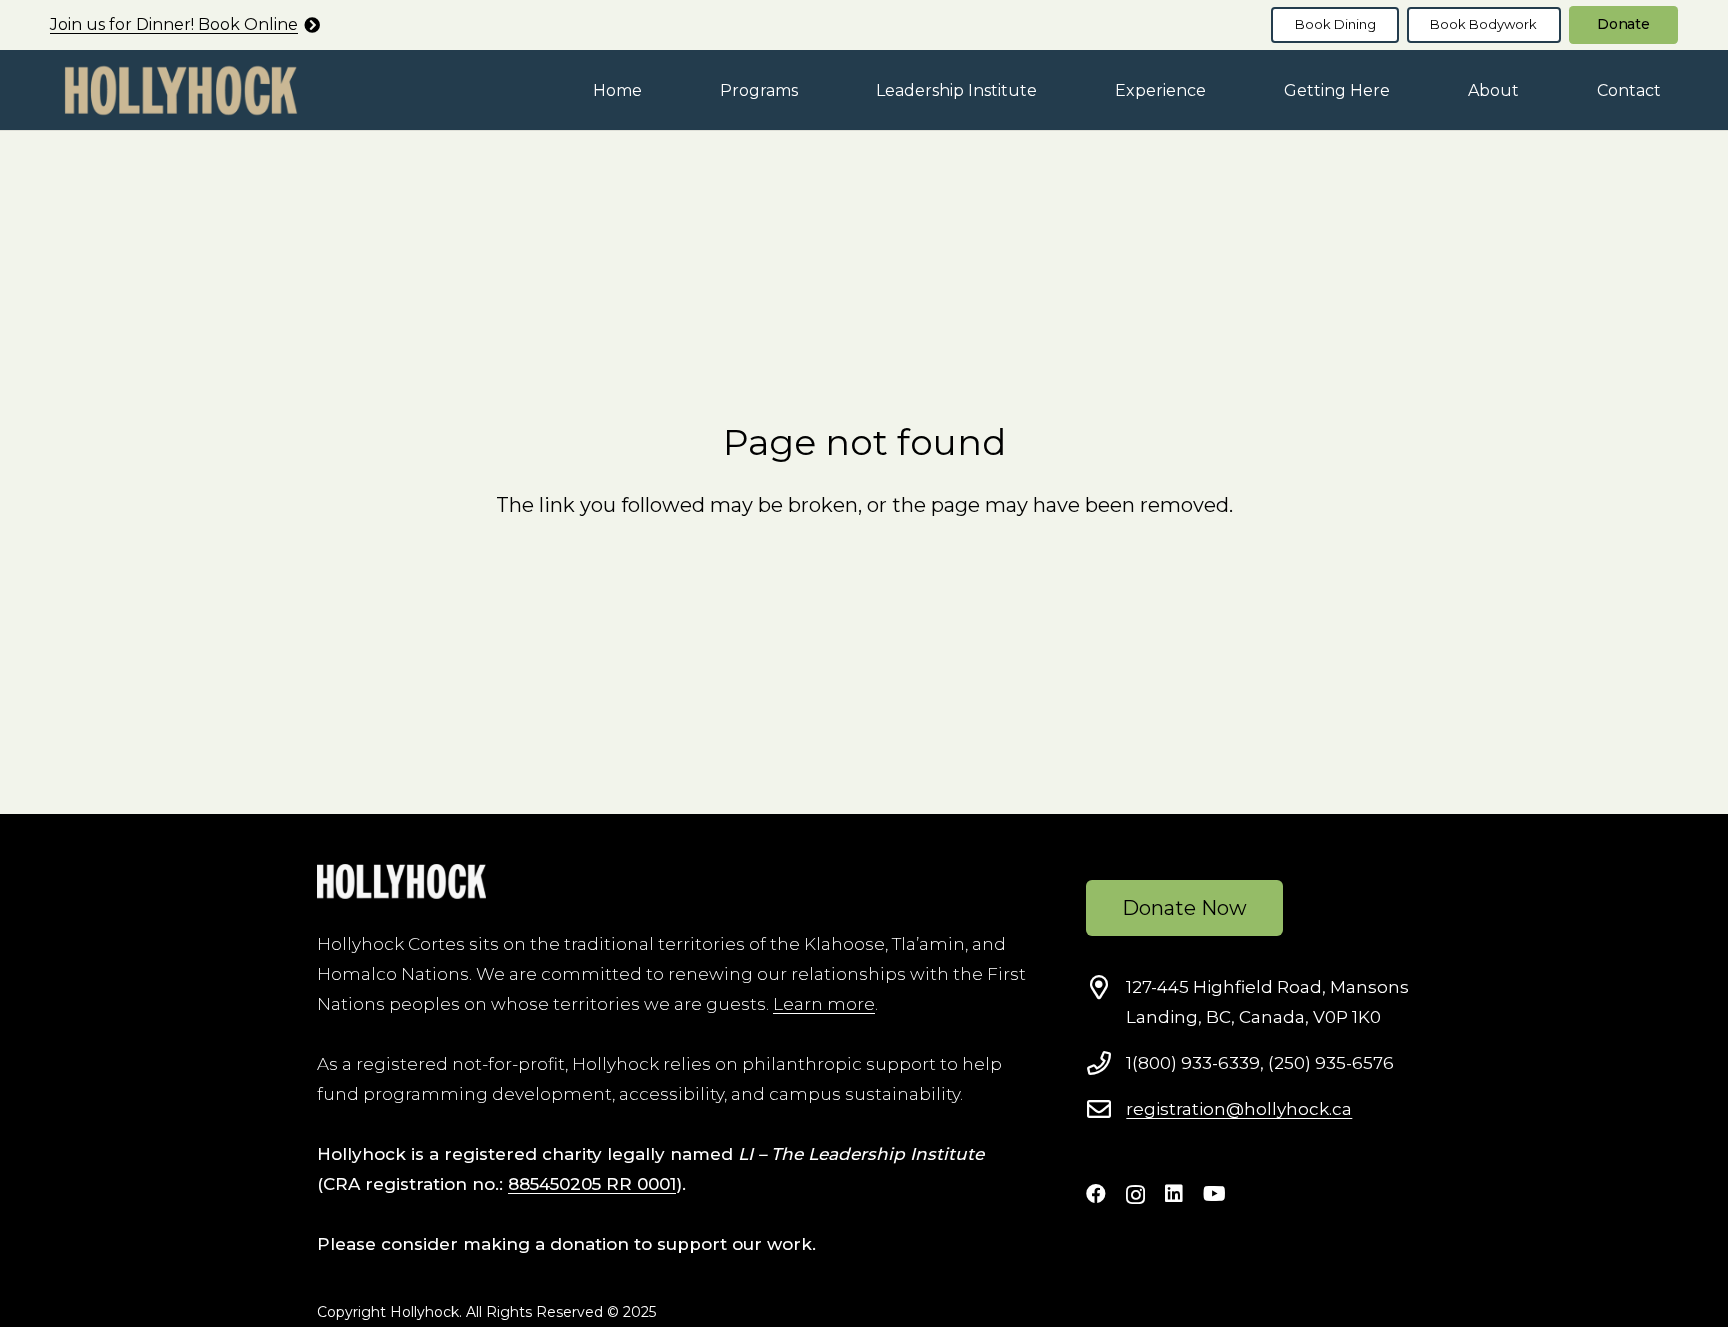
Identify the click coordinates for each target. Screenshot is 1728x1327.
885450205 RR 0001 (592, 1184)
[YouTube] (1214, 1194)
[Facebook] (1096, 1194)
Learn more (824, 1004)
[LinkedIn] (1174, 1194)
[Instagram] (1135, 1195)
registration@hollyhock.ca (1239, 1109)
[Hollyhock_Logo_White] (401, 881)
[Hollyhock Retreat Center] (181, 90)
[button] (812, 89)
